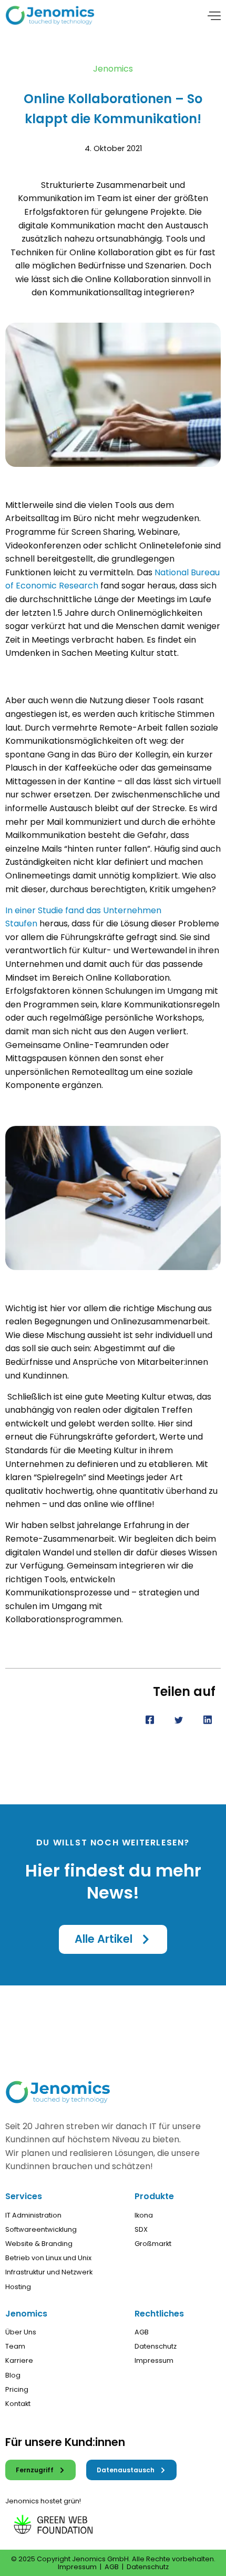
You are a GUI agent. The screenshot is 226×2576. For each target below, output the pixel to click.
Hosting (18, 2287)
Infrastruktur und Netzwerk (49, 2272)
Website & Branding (39, 2244)
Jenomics (113, 69)
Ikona (144, 2215)
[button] (113, 1939)
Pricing (17, 2389)
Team (15, 2346)
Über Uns (21, 2332)
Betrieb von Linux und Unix (48, 2258)
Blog (13, 2375)
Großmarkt (153, 2244)
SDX (141, 2229)
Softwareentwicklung (41, 2229)
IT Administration (33, 2215)
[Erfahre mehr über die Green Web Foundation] (64, 2522)
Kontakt (18, 2404)
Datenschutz (156, 2346)
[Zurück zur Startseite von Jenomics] (50, 15)
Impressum (154, 2360)
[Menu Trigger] (214, 17)
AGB (142, 2332)
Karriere (19, 2360)
